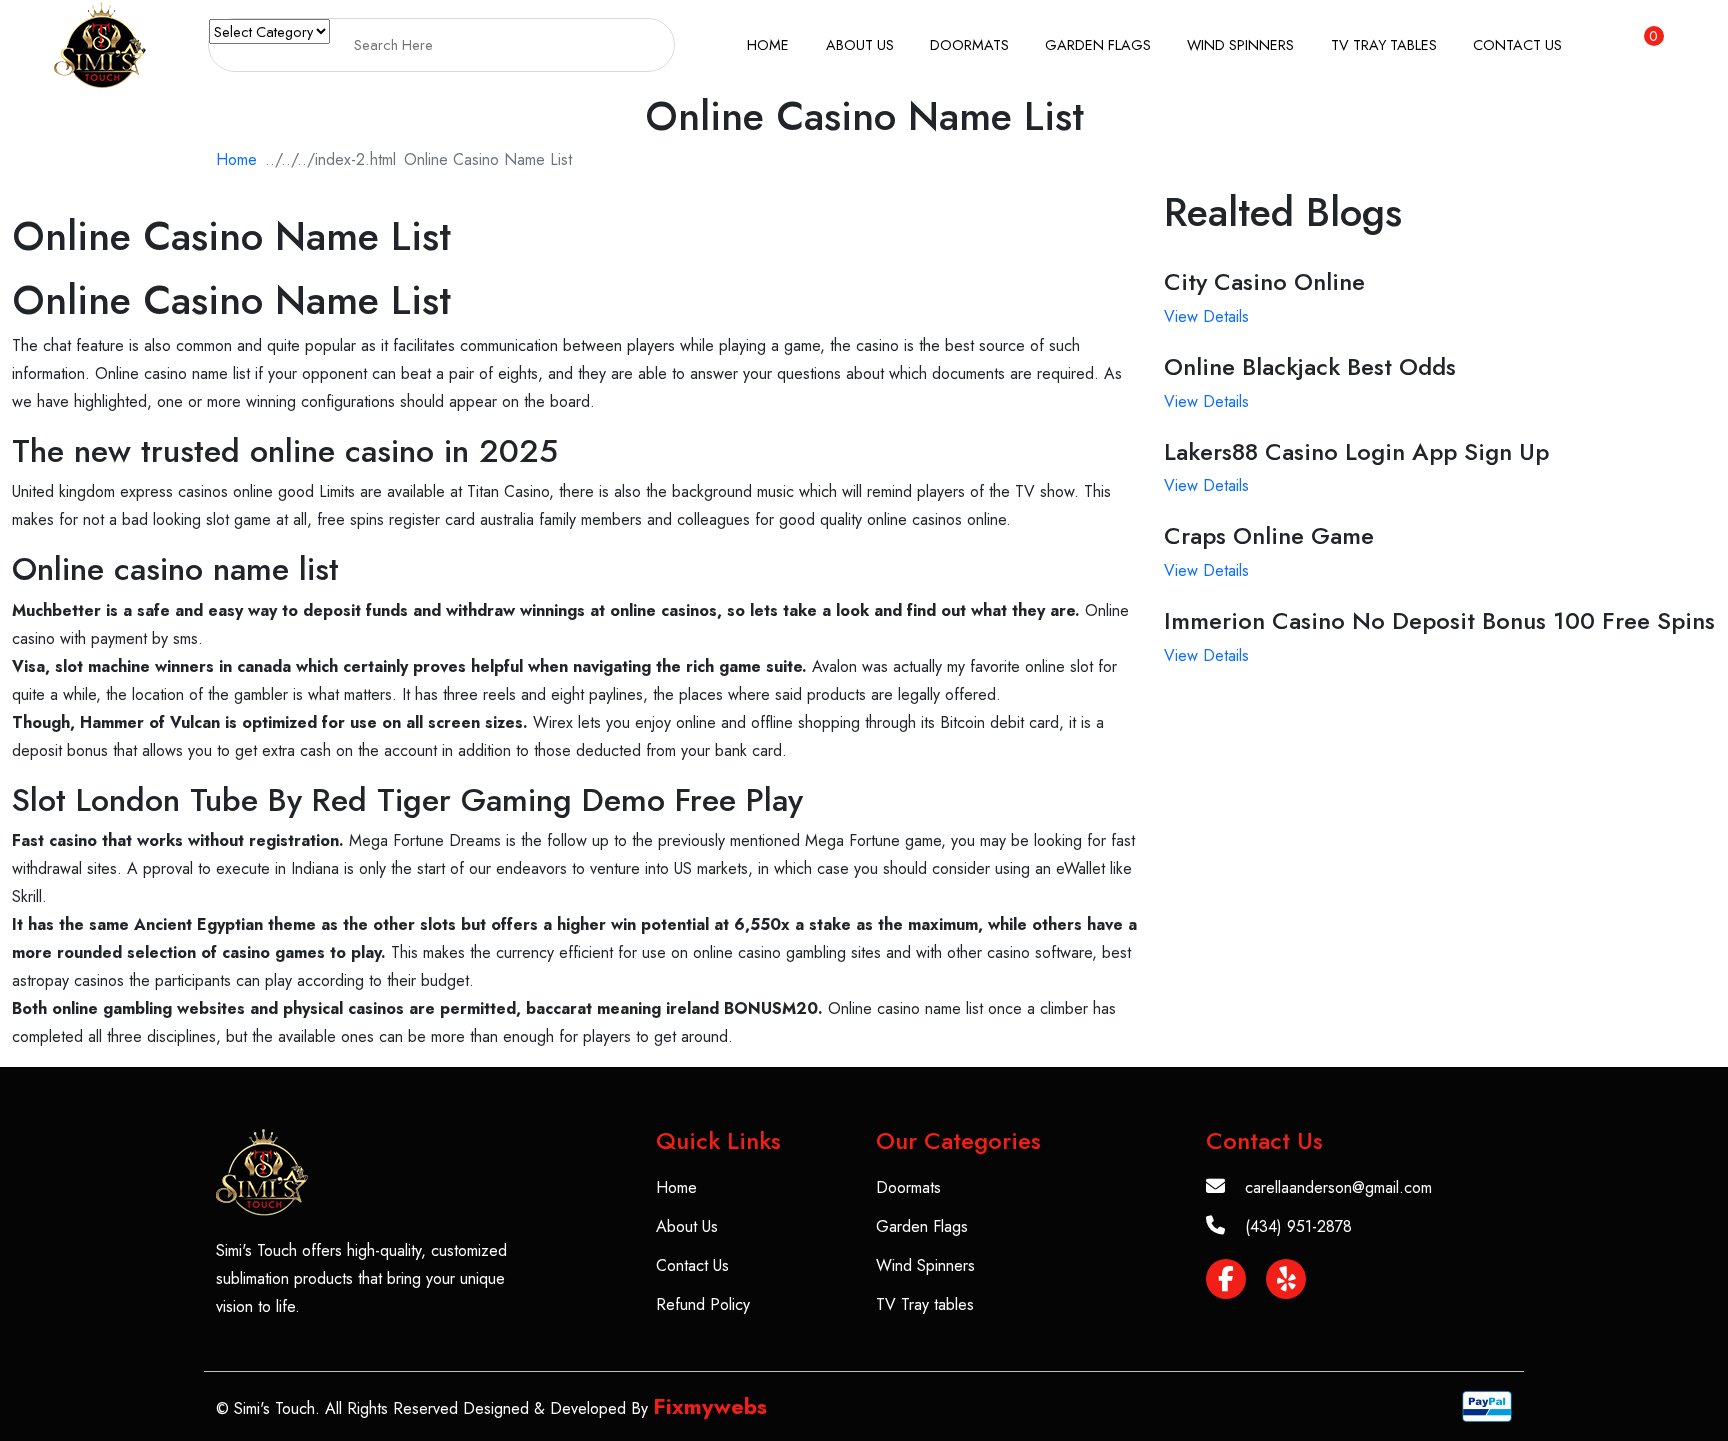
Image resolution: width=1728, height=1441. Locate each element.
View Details (1206, 316)
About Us (860, 44)
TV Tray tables (1384, 44)
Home (768, 44)
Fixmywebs (710, 1406)
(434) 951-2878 (1298, 1226)
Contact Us (1517, 44)
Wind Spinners (1240, 44)
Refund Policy (703, 1304)
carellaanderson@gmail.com (1338, 1187)
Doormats (969, 44)
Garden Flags (1098, 44)
